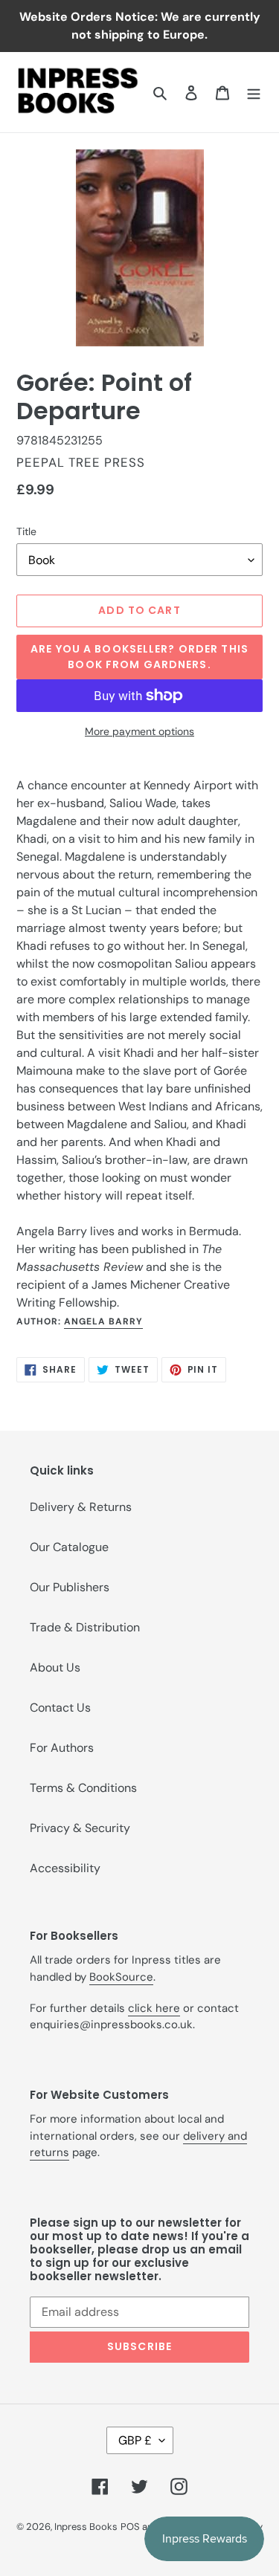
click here (154, 2008)
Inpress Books (86, 2527)
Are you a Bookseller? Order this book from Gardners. (139, 657)
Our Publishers (70, 1587)
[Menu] (254, 92)
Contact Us (60, 1708)
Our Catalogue (69, 1547)
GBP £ (135, 2440)
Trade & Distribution (85, 1627)
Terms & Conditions (83, 1788)
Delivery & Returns (81, 1507)
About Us (55, 1667)
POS (130, 2527)
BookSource (121, 1977)
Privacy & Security (80, 1828)
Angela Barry (103, 1321)
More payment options (139, 731)
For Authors (62, 1748)
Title (26, 531)
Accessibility (65, 1868)
